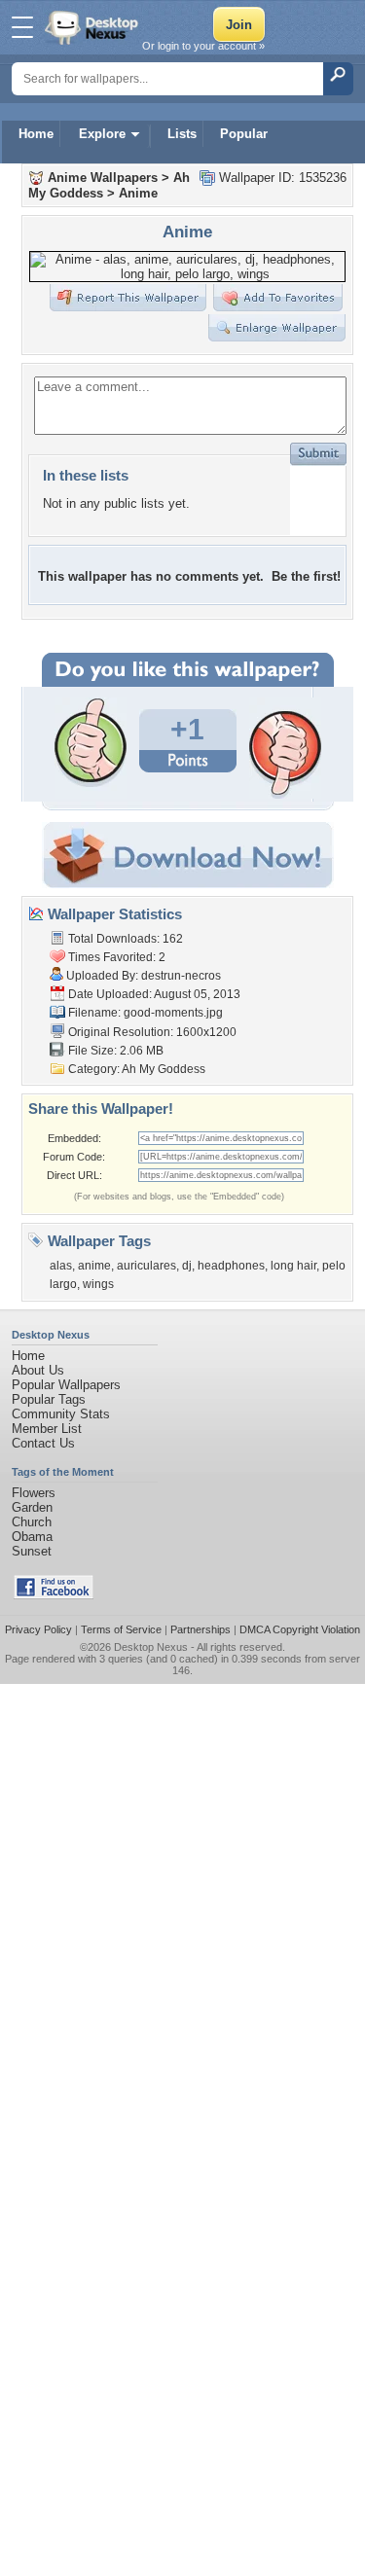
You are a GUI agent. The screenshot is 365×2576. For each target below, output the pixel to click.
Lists (182, 134)
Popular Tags (49, 1399)
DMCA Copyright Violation (300, 1629)
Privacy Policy (38, 1629)
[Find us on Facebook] (54, 1595)
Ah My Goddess (164, 1069)
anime (94, 1266)
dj (187, 1266)
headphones (231, 1266)
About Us (38, 1370)
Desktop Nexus (151, 1647)
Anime (138, 193)
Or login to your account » (203, 46)
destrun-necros (181, 976)
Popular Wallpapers (66, 1385)
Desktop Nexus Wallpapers (93, 27)
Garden (32, 1507)
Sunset (32, 1551)
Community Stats (61, 1414)
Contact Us (43, 1443)
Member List (47, 1429)
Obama (32, 1537)
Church (32, 1522)
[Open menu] (22, 27)
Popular (244, 134)
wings (98, 1284)
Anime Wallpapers (103, 178)
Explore (102, 134)
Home (36, 134)
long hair (293, 1266)
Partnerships (201, 1629)
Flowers (34, 1493)
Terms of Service (121, 1629)
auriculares (146, 1266)
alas (61, 1266)
